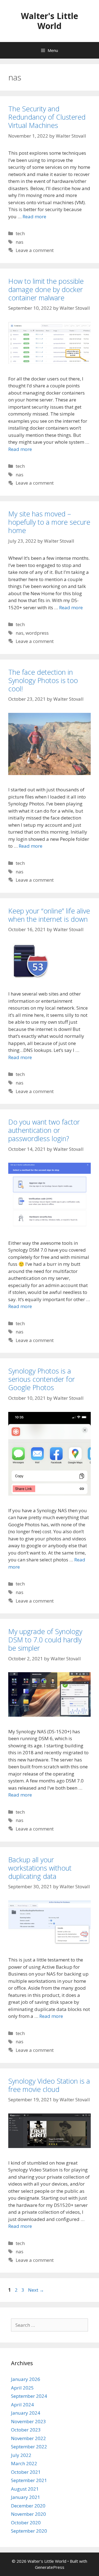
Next (36, 2290)
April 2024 (22, 2405)
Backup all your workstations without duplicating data (40, 1868)
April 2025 (22, 2388)
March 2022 (24, 2463)
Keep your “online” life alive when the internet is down (49, 915)
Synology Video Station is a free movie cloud (49, 2085)
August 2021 (25, 2489)
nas (20, 242)
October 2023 (26, 2430)
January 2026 (26, 2379)
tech (20, 233)
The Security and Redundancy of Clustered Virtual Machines (47, 117)
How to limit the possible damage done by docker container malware (46, 289)
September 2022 (29, 2447)
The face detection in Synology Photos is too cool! (43, 680)
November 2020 (28, 2514)
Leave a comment (35, 250)
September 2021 (29, 2480)
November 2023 (28, 2421)
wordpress (37, 633)
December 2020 (28, 2506)
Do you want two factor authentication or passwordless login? (44, 1130)
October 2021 (26, 2472)
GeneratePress (50, 2567)
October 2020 (26, 2523)
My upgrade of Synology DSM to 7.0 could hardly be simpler (45, 1640)
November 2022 (28, 2438)
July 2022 (21, 2455)
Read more (34, 216)
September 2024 (29, 2396)
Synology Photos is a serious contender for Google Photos (42, 1379)
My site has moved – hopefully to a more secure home (49, 522)
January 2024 (26, 2413)
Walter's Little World (50, 21)
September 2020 (29, 2531)
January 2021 (26, 2497)
